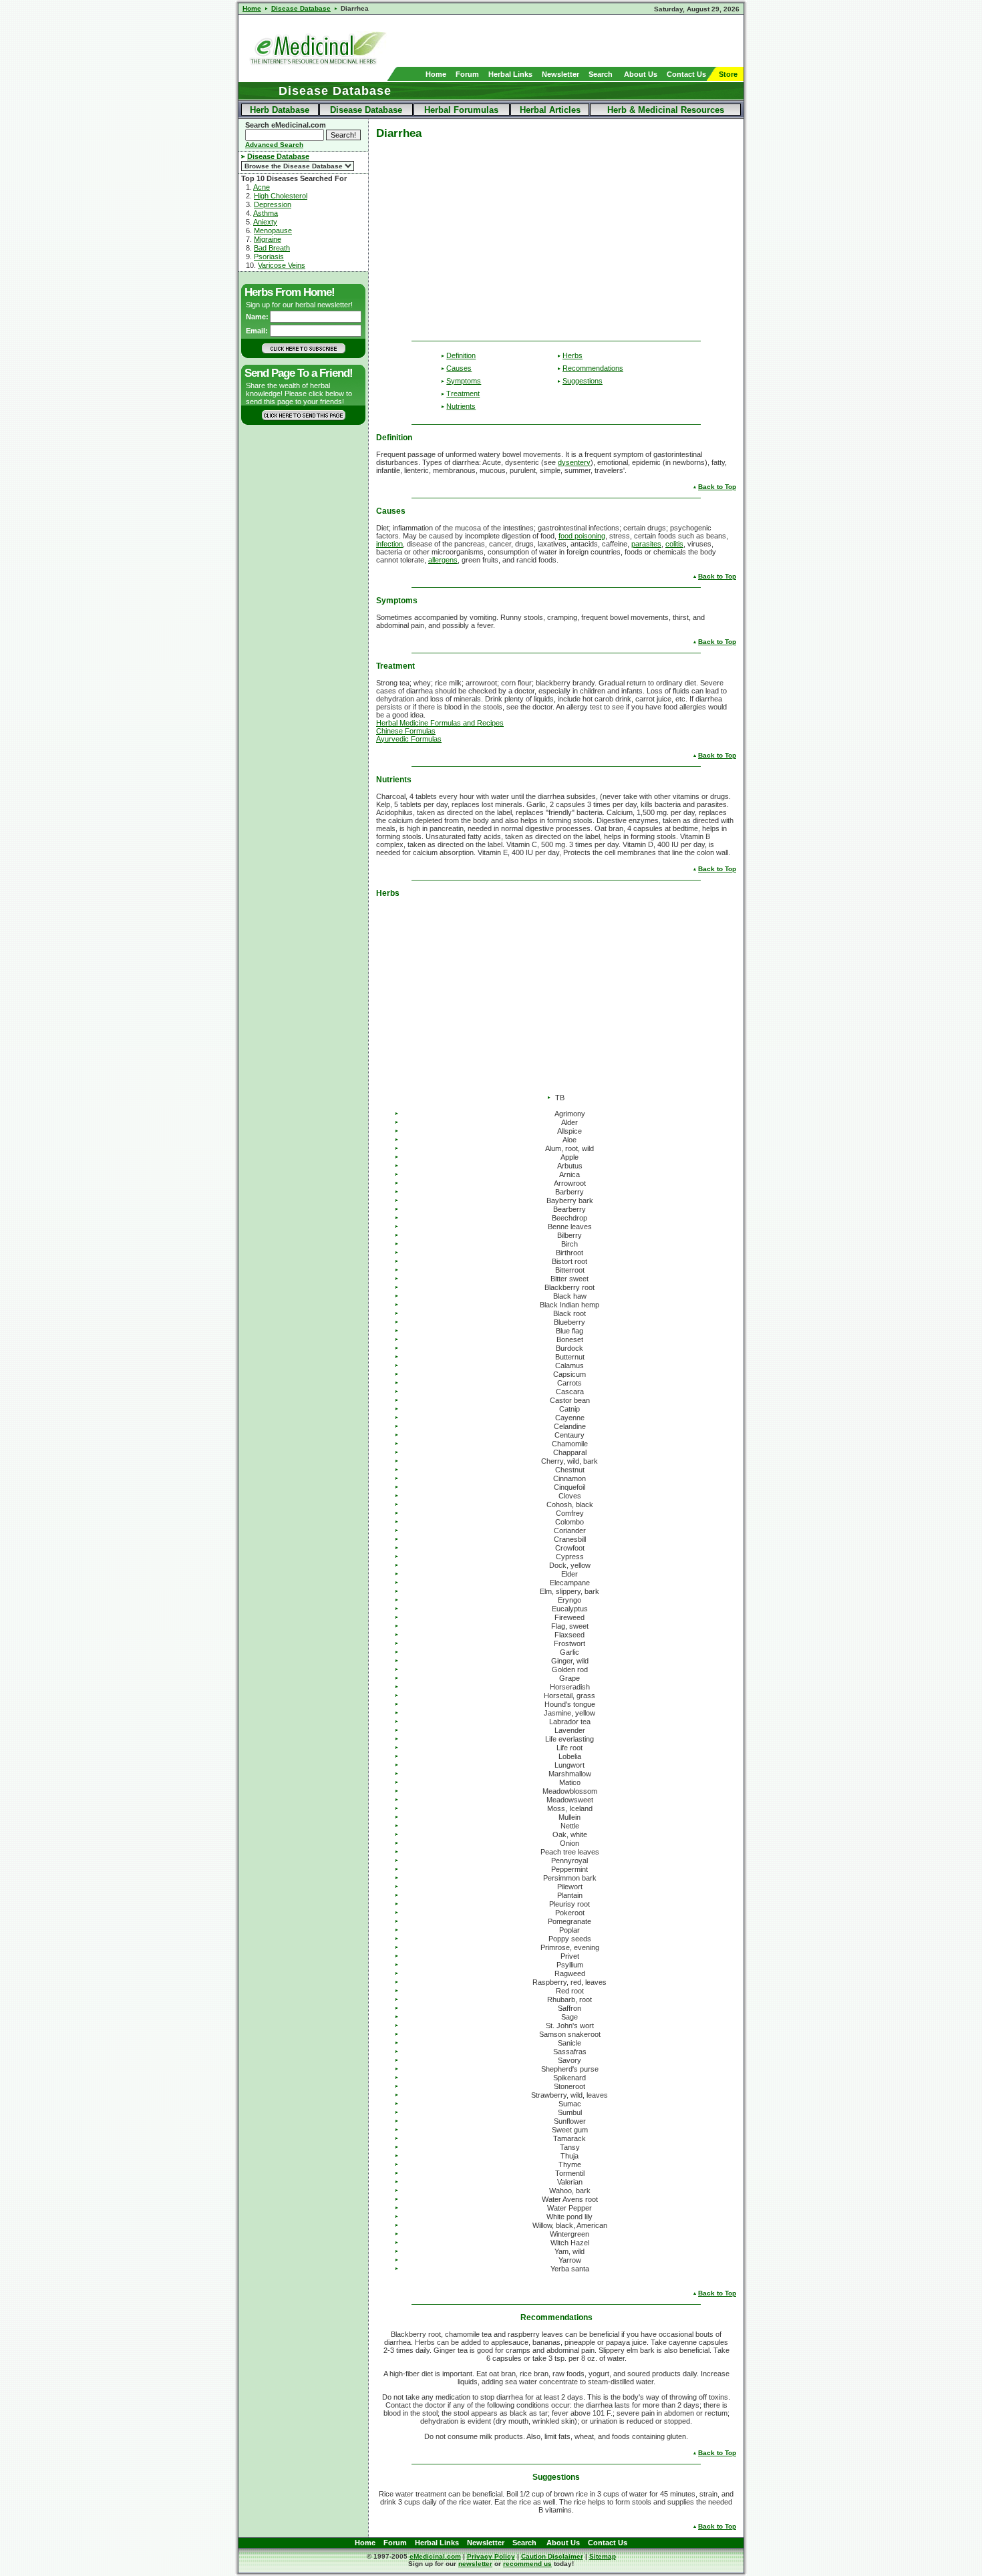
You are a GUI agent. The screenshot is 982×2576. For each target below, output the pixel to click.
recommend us (527, 2564)
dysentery (574, 462)
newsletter (475, 2564)
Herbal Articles (550, 110)
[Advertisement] (587, 41)
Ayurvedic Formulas (409, 739)
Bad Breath (272, 248)
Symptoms (464, 381)
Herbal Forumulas (461, 110)
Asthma (266, 213)
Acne (262, 187)
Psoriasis (269, 257)
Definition (461, 355)
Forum (467, 74)
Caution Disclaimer (552, 2556)
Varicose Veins (282, 265)
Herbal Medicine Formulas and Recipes (440, 723)
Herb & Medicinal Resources (666, 110)
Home (436, 74)
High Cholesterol (281, 196)
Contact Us (686, 74)
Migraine (268, 239)
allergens (443, 560)
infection (389, 544)
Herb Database (280, 110)
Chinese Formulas (406, 731)
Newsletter (560, 74)
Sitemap (603, 2556)
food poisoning (582, 536)
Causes (459, 368)
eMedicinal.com (435, 2556)
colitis (674, 544)
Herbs (572, 355)
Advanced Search (274, 145)
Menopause (273, 230)
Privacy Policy (491, 2556)
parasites (646, 544)
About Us (641, 74)
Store (728, 74)
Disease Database (366, 110)
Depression (273, 204)
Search (601, 74)
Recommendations (593, 368)
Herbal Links (510, 74)
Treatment (463, 393)
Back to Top (717, 487)
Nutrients (461, 406)
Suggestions (583, 381)
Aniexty (265, 222)
